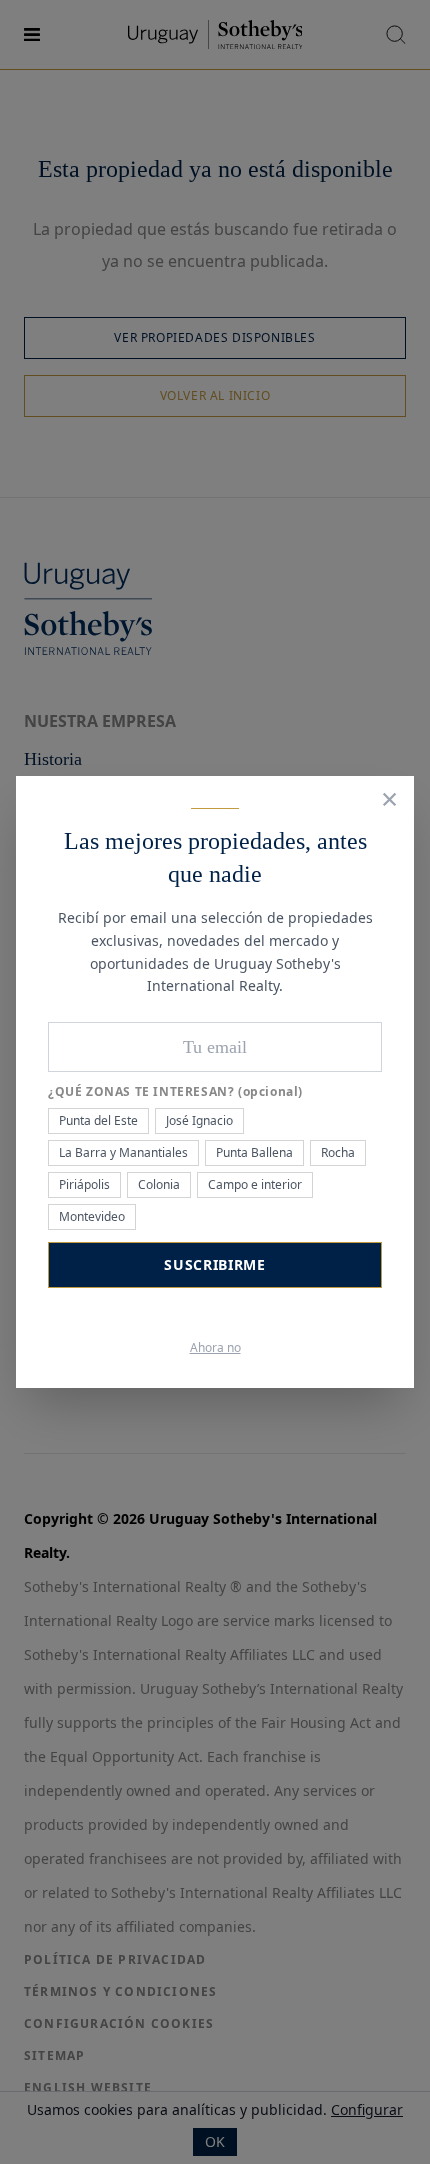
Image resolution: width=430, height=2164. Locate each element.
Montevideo (92, 1216)
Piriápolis (84, 1184)
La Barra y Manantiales (123, 1152)
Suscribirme (215, 1264)
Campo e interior (255, 1184)
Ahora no (215, 1348)
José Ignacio (199, 1120)
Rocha (338, 1152)
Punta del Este (98, 1120)
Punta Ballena (254, 1152)
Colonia (159, 1184)
